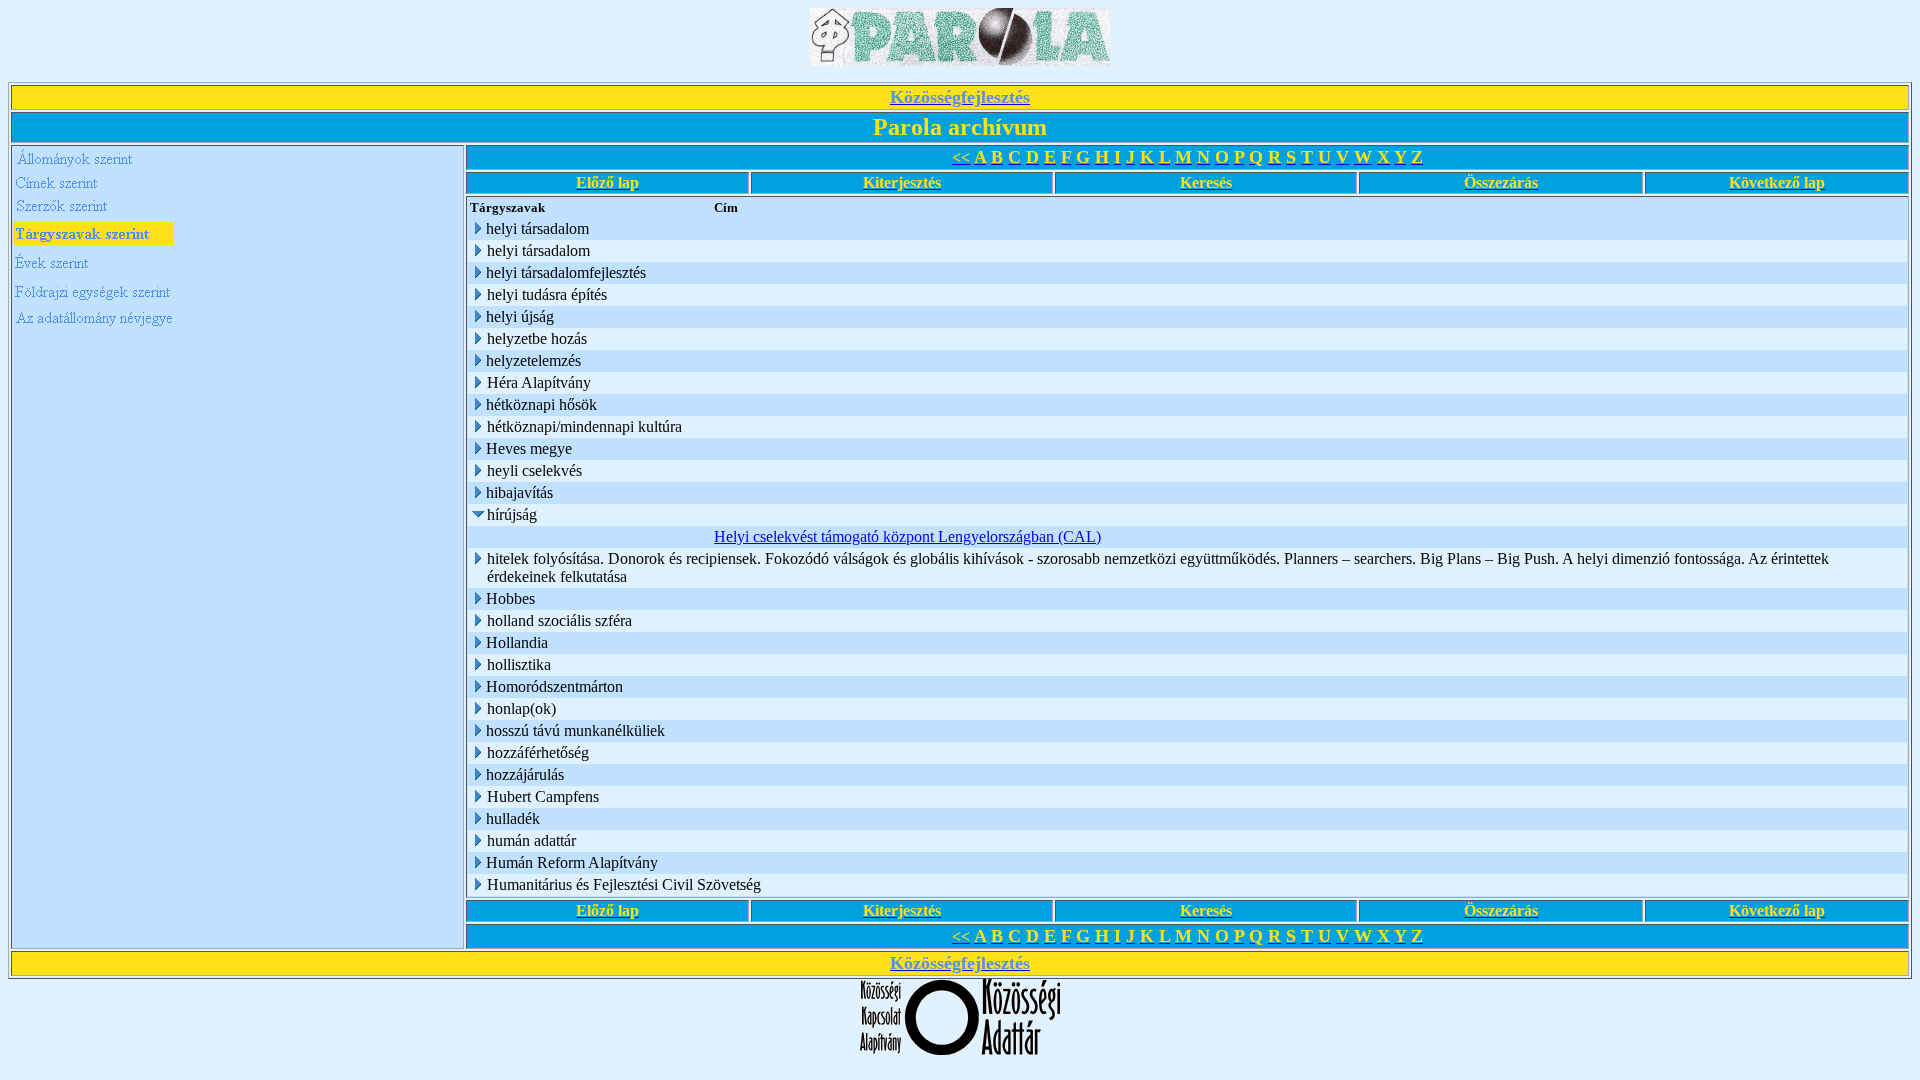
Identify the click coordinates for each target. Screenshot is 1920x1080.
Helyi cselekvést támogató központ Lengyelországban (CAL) (907, 536)
